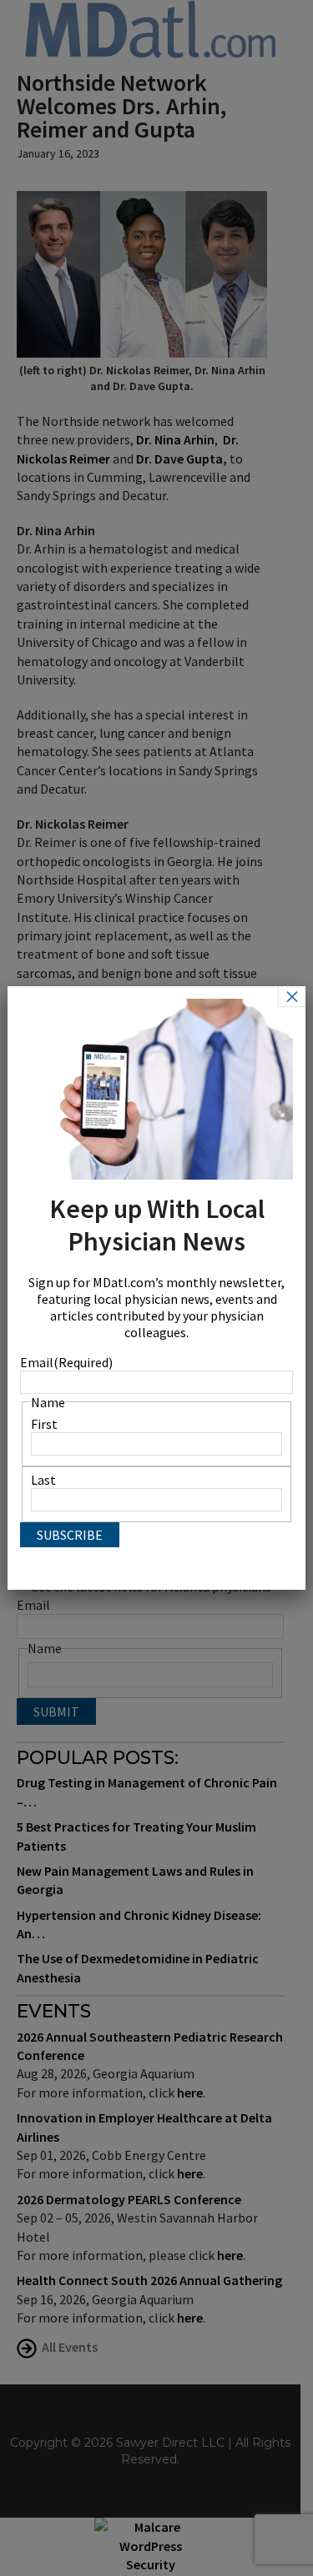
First (44, 1424)
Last (43, 1480)
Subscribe (70, 1535)
